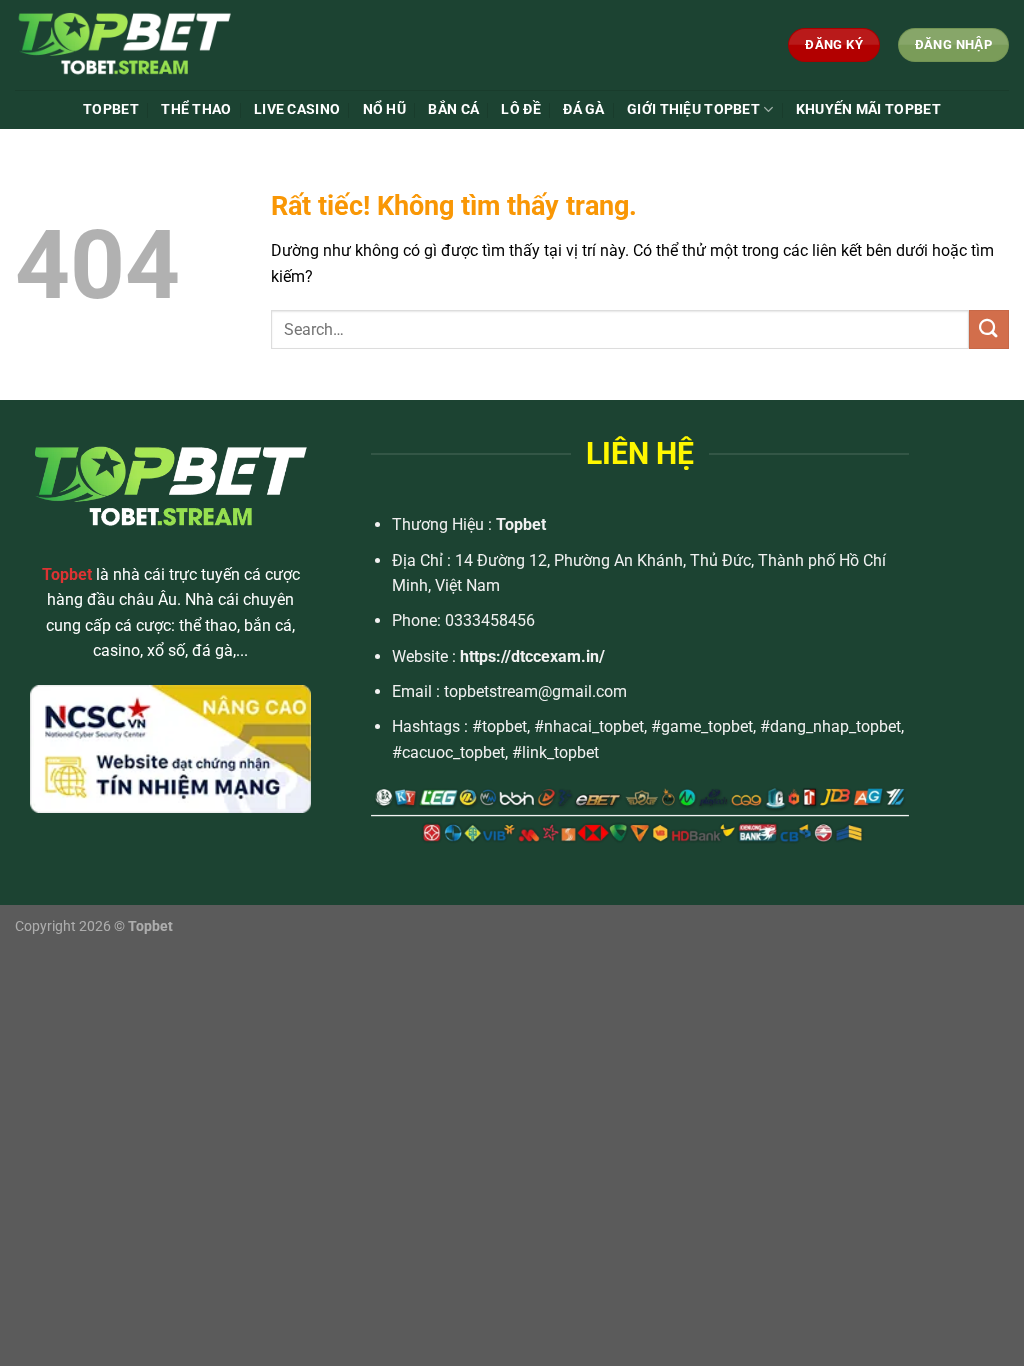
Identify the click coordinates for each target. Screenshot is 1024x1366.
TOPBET (111, 109)
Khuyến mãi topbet (868, 109)
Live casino (297, 109)
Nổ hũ (384, 109)
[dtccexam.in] (164, 45)
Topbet (521, 524)
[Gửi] (989, 329)
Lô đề (520, 109)
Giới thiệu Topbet (693, 109)
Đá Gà (583, 109)
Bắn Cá (453, 109)
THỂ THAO (196, 109)
